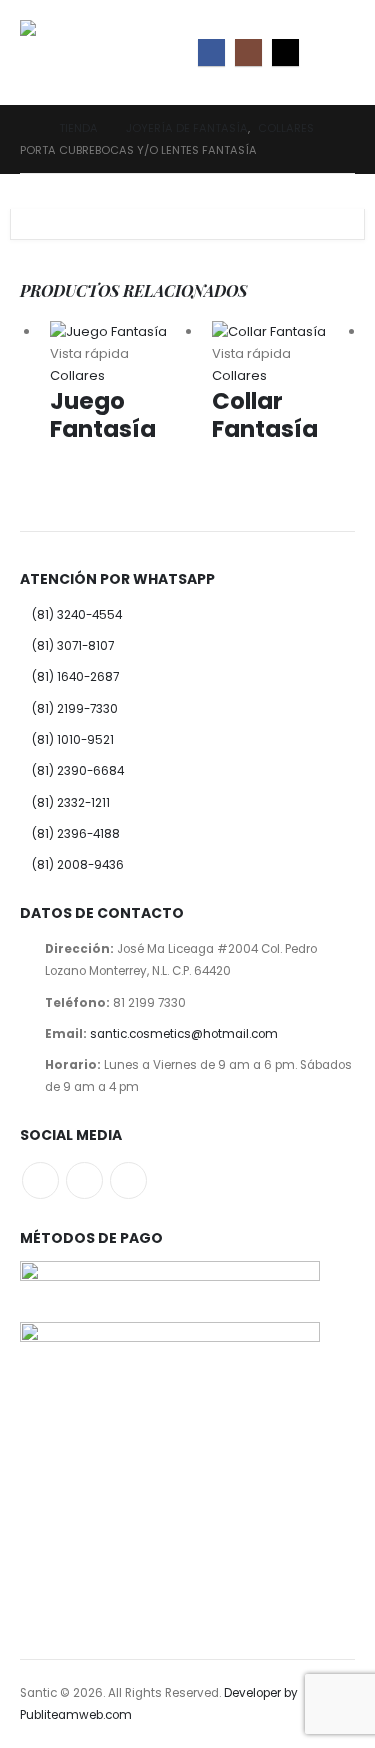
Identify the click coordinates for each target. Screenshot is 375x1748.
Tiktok (128, 1180)
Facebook (40, 1180)
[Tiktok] (285, 52)
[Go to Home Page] (25, 128)
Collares (77, 375)
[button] (337, 52)
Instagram (84, 1180)
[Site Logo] (65, 52)
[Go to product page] (121, 332)
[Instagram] (248, 52)
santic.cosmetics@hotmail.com (184, 1034)
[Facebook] (211, 52)
